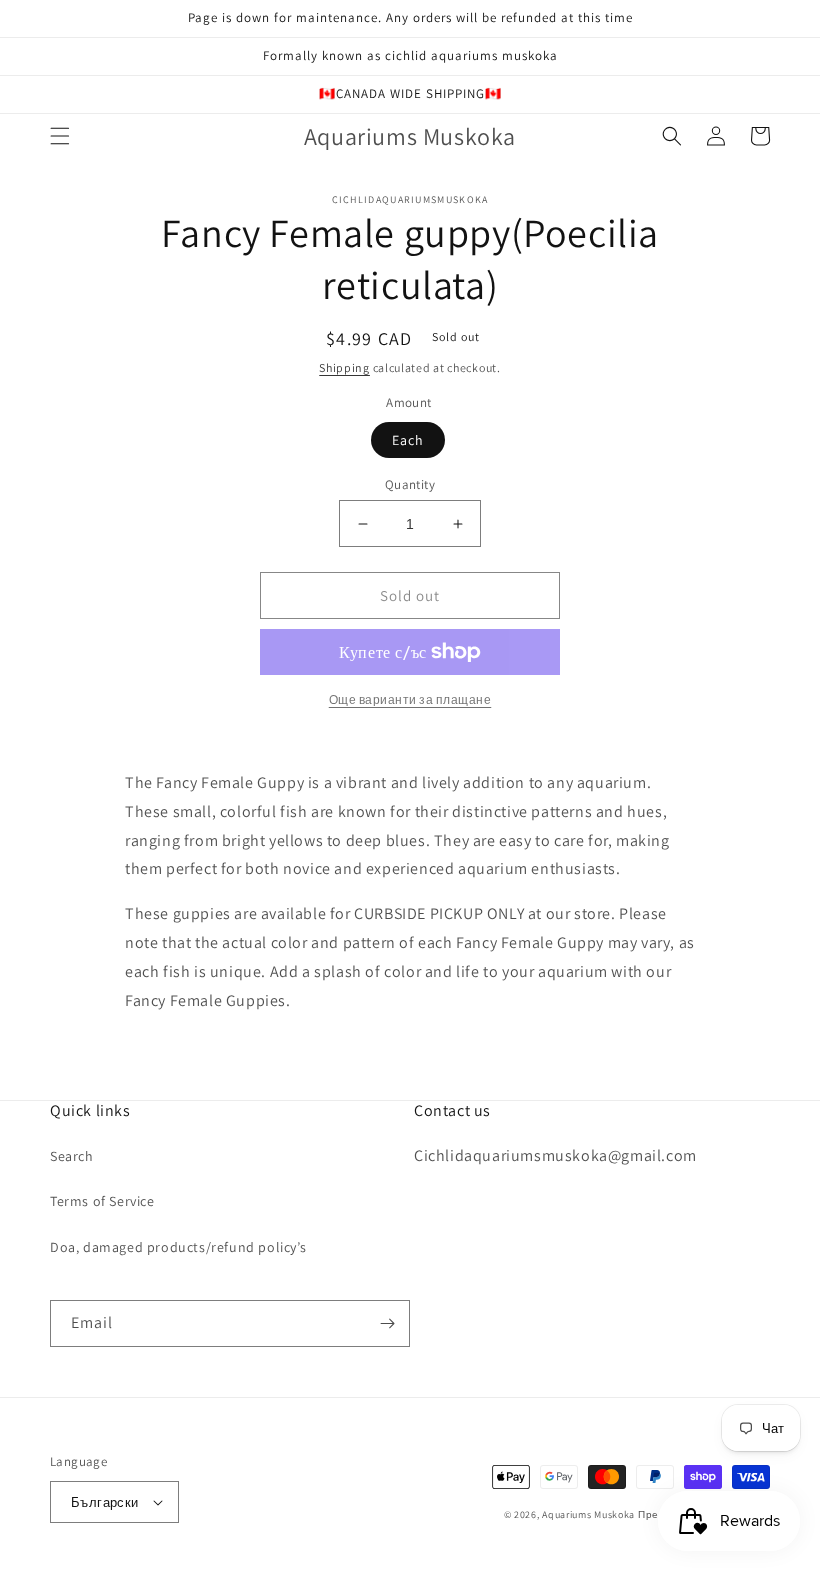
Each (408, 440)
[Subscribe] (387, 1323)
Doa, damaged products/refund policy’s (178, 1247)
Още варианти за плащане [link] (410, 699)
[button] (60, 136)
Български (105, 1502)
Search (72, 1156)
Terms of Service (102, 1201)
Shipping (344, 367)
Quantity (410, 484)
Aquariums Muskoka (590, 1514)
